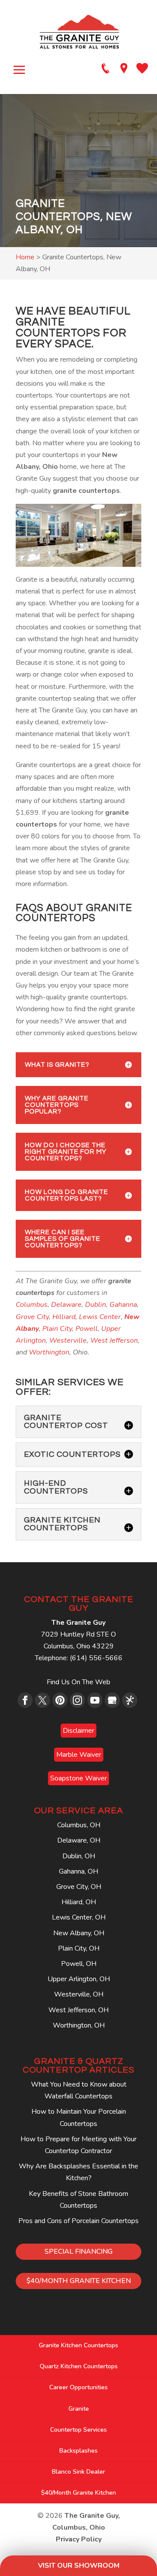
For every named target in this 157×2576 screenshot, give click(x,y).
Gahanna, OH (78, 1871)
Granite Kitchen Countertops (78, 2345)
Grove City (32, 1317)
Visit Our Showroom (79, 2566)
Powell (87, 1329)
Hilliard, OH (79, 1902)
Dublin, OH (79, 1856)
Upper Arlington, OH (79, 1979)
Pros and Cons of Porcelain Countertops (78, 2221)
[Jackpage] (130, 1700)
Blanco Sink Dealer (78, 2472)
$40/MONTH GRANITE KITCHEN (79, 2281)
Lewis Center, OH (79, 1917)
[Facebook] (25, 1700)
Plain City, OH (79, 1948)
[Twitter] (43, 1700)
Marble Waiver (79, 1755)
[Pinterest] (60, 1700)
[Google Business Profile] (112, 1700)
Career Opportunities (78, 2387)
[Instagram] (77, 1700)
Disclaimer (78, 1731)
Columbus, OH (79, 1825)
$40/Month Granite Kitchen (78, 2493)
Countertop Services (78, 2430)
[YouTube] (95, 1700)
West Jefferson (114, 1340)
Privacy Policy (79, 2539)
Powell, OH (79, 1964)
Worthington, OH (79, 2025)
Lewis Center (99, 1317)
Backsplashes (78, 2451)
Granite (79, 2409)
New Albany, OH (79, 1933)
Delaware (66, 1305)
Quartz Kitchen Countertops (79, 2366)
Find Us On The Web (78, 1682)
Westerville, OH (79, 1994)
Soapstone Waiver (78, 1778)
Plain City (57, 1329)
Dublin (96, 1305)
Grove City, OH (79, 1887)
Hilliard (64, 1317)
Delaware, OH (79, 1840)
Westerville (68, 1340)
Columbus (32, 1305)
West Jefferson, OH (78, 2010)
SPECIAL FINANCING (78, 2251)
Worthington (49, 1352)
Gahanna (123, 1305)
